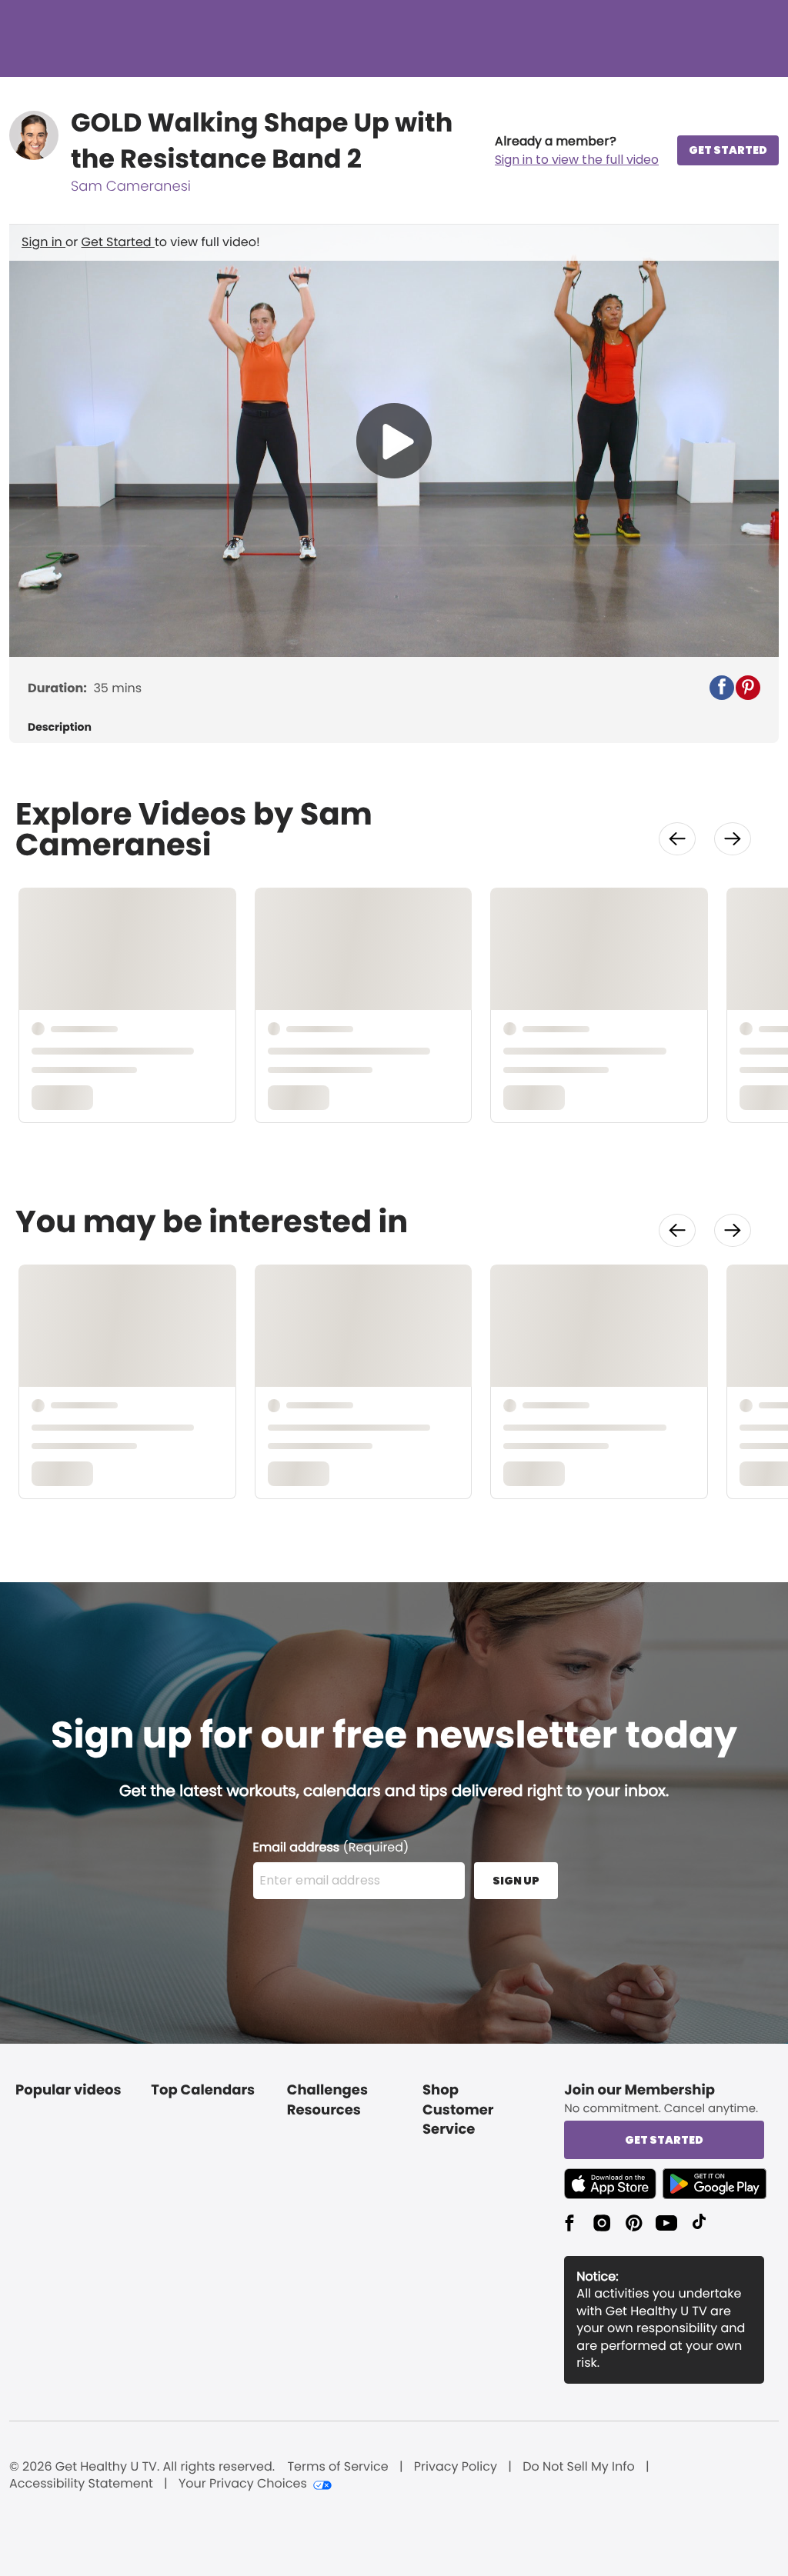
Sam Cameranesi (131, 187)
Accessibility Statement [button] (81, 2484)
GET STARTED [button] (728, 150)
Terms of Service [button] (337, 2467)
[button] (577, 151)
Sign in (43, 242)
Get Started (118, 242)
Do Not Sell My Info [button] (579, 2467)
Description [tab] (60, 727)
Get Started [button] (664, 2140)
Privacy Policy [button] (456, 2467)
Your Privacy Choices (243, 2484)
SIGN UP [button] (516, 1881)
